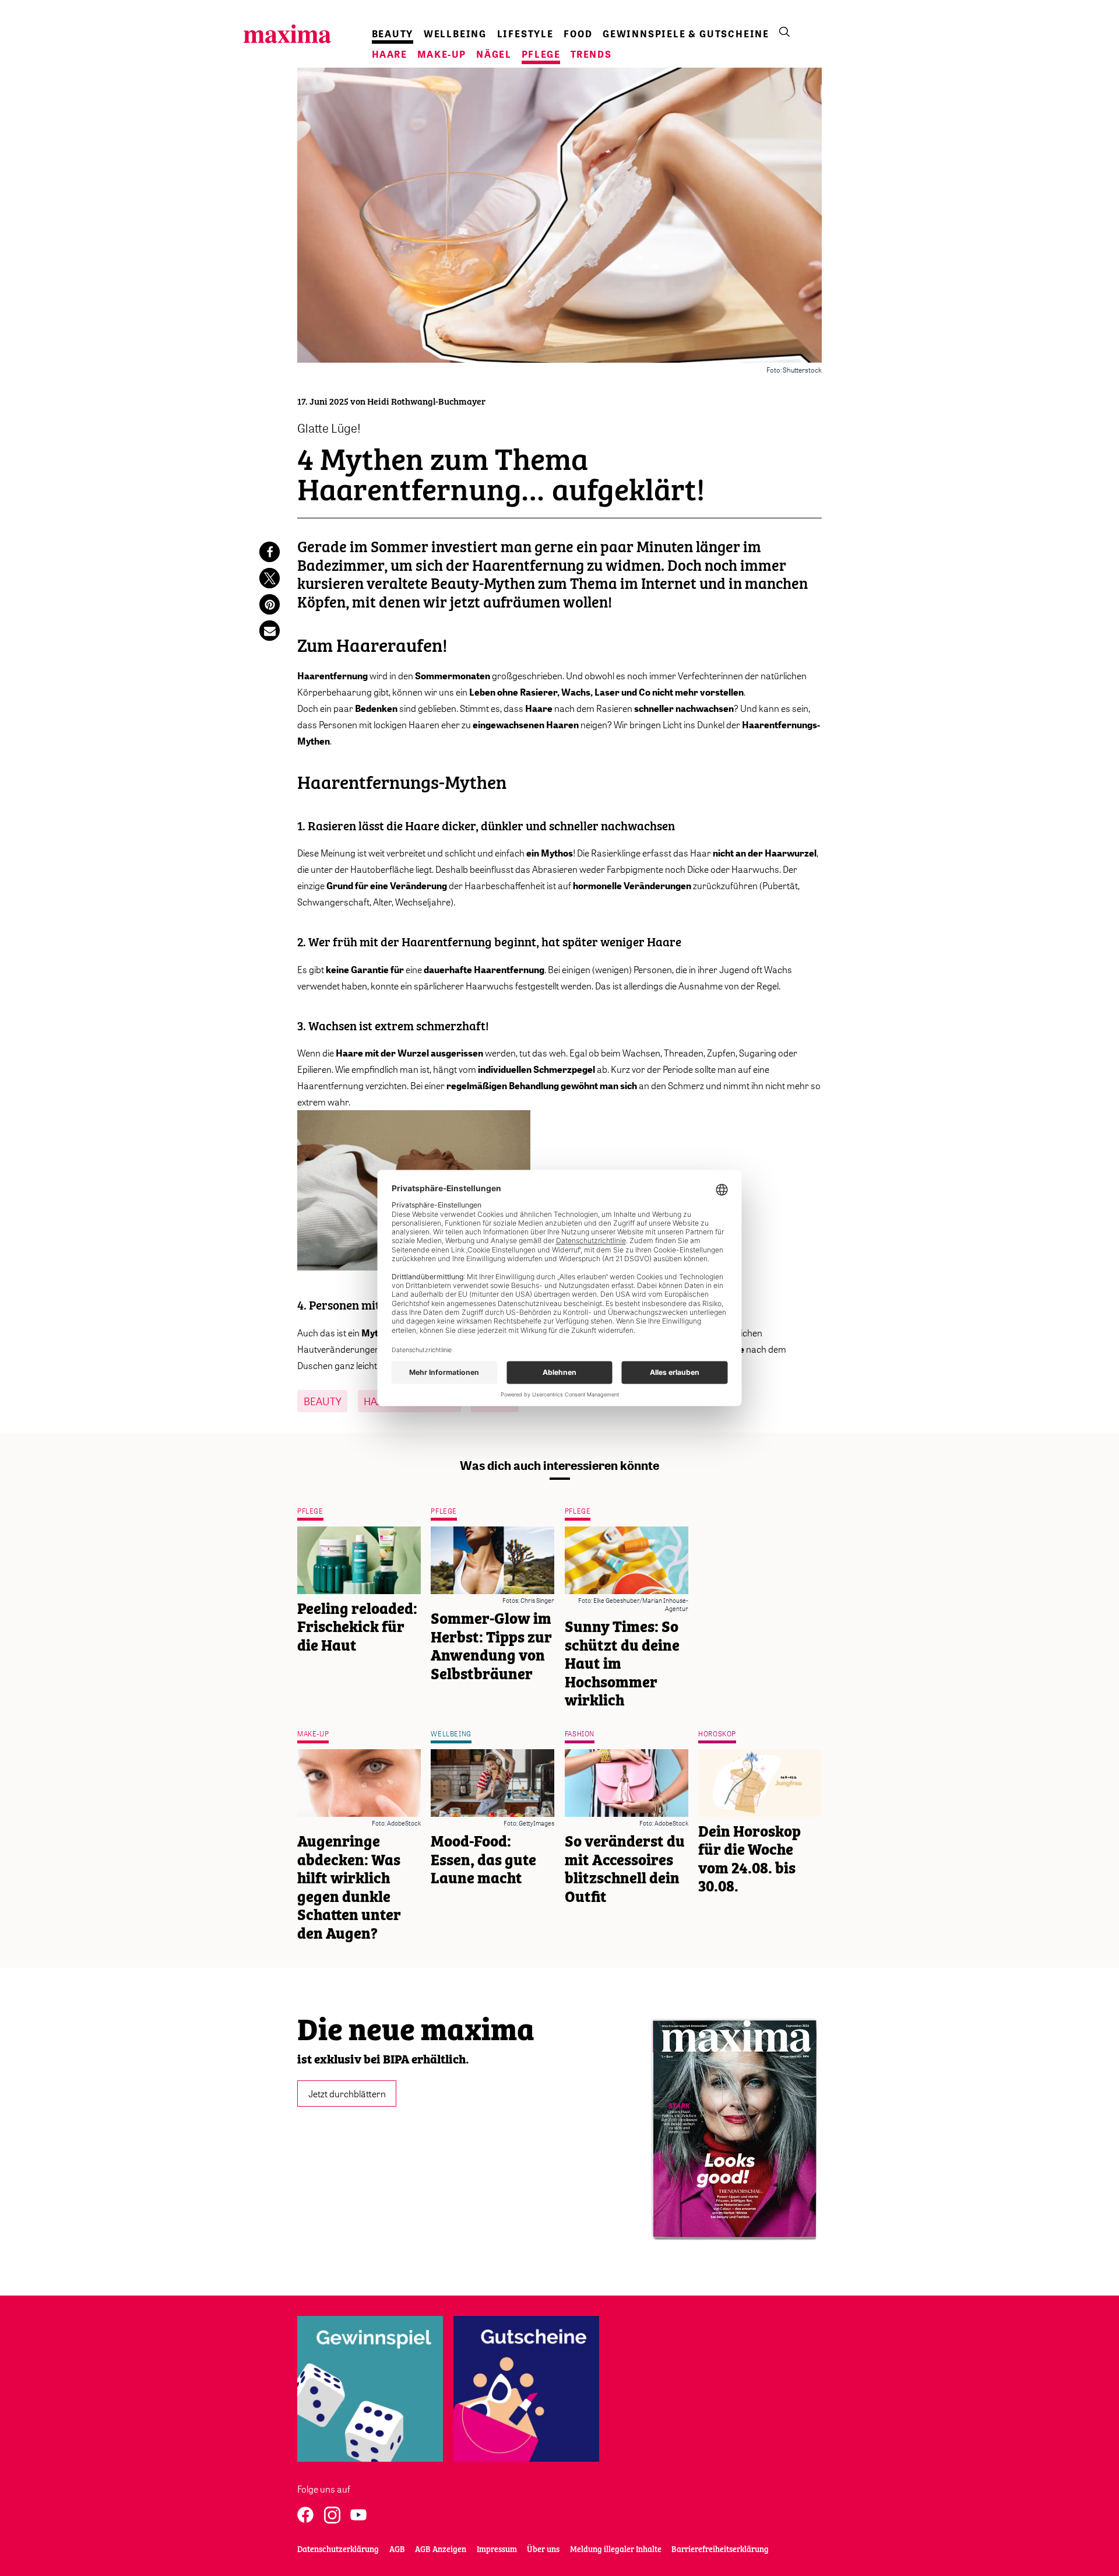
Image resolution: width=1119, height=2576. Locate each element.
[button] (270, 552)
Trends (591, 54)
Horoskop (717, 1734)
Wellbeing (455, 34)
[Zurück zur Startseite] (287, 34)
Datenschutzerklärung (338, 2550)
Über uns (543, 2550)
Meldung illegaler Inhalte (616, 2550)
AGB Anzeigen (441, 2550)
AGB (397, 2550)
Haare (390, 54)
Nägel (494, 54)
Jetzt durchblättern (347, 2093)
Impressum (497, 2550)
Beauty (393, 34)
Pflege (541, 54)
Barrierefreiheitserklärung (720, 2550)
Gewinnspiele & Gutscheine (686, 34)
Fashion (580, 1734)
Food (578, 34)
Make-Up (442, 54)
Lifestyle (525, 34)
